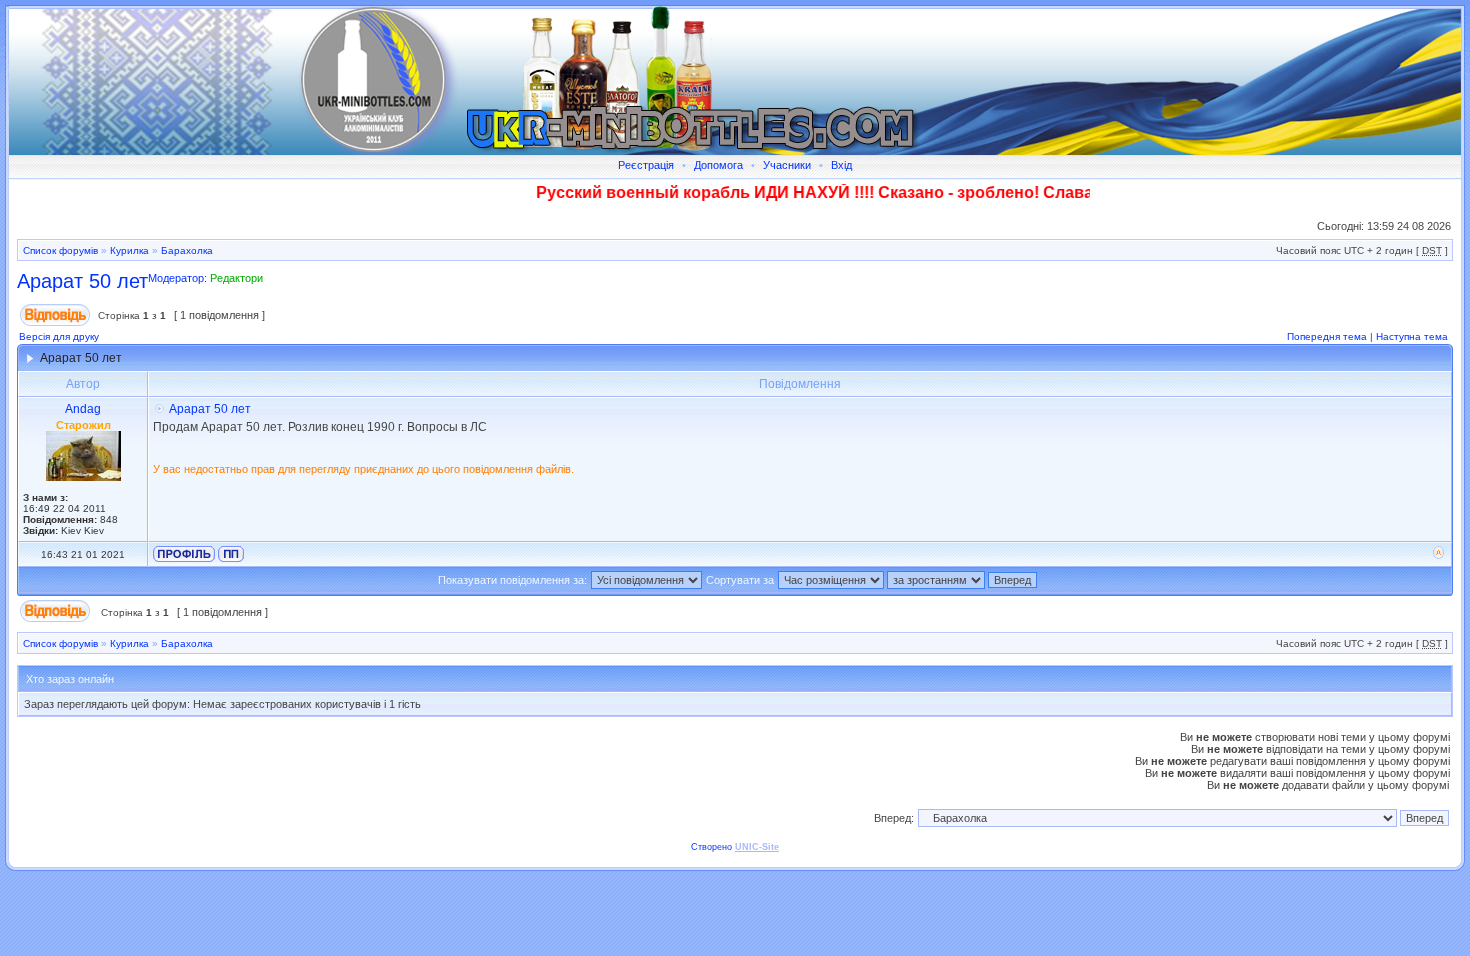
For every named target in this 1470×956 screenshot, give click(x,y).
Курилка (129, 250)
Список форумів (60, 250)
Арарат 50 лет (82, 281)
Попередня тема (1327, 336)
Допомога (718, 165)
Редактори (236, 278)
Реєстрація (646, 165)
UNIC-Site (757, 847)
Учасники (787, 165)
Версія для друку (59, 336)
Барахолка (187, 250)
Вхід (841, 165)
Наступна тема (1412, 336)
